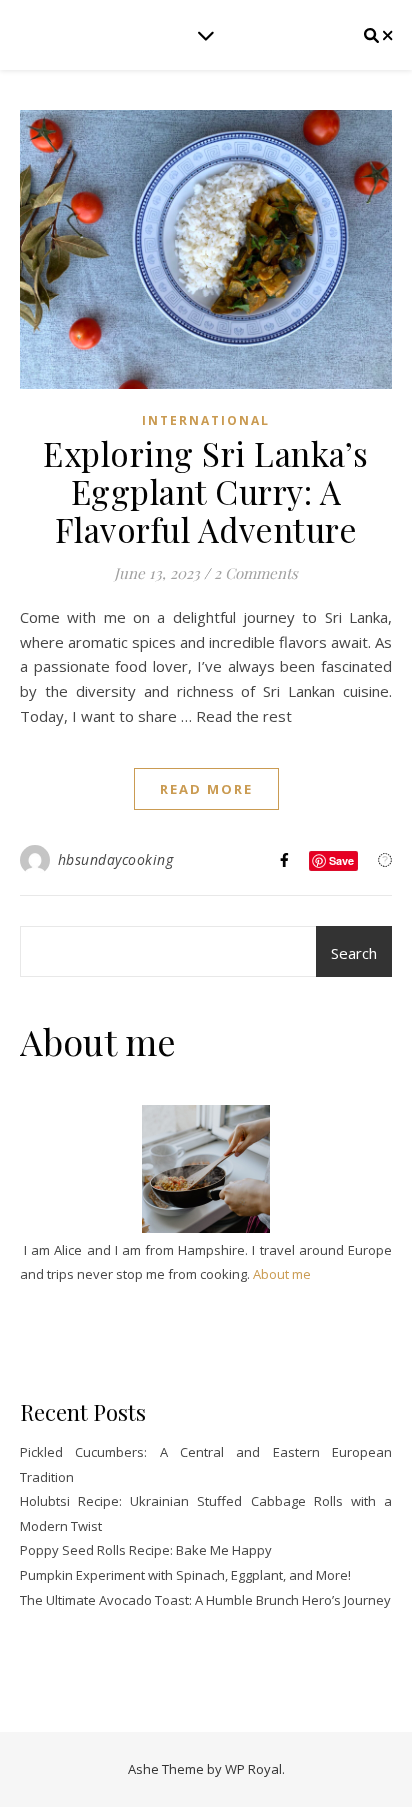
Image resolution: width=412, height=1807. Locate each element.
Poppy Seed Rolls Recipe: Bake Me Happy (146, 1550)
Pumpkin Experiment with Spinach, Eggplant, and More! (185, 1575)
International (206, 420)
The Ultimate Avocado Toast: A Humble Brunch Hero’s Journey (205, 1600)
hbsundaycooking (116, 859)
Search (354, 953)
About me (282, 1274)
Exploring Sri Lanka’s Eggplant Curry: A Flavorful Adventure (206, 491)
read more (206, 789)
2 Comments (256, 573)
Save (341, 860)
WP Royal (253, 1769)
